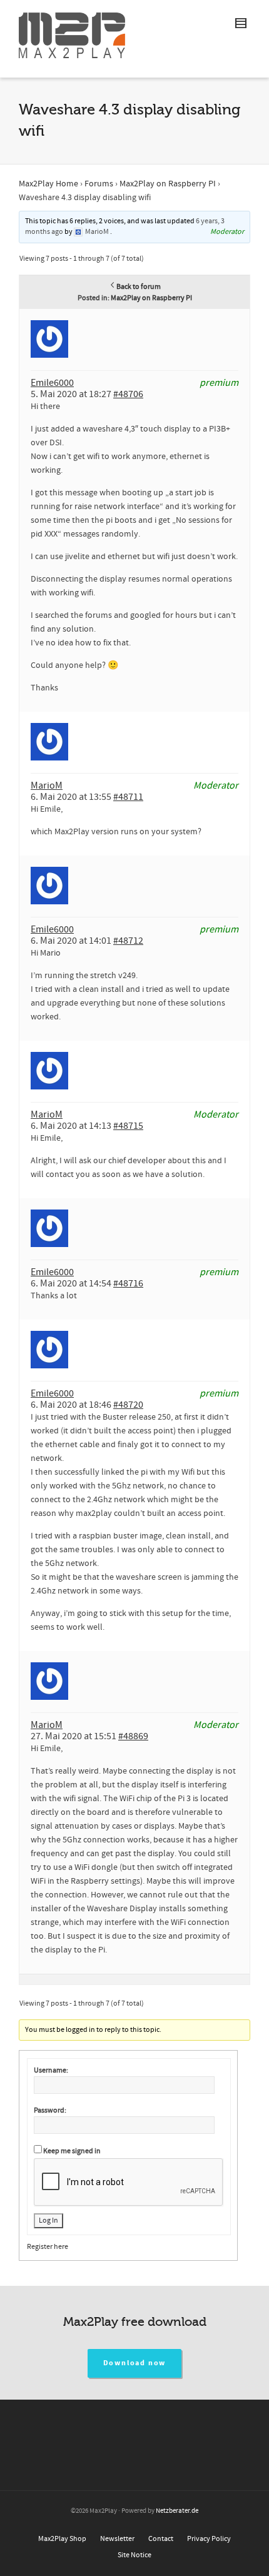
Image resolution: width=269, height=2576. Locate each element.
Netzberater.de (177, 2511)
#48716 (128, 1283)
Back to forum (139, 287)
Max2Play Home (48, 184)
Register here (48, 2247)
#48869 (133, 1736)
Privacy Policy (209, 2539)
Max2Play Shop (62, 2539)
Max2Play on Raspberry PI (168, 184)
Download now (135, 2363)
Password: (50, 2110)
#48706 (128, 394)
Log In (48, 2220)
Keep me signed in (72, 2151)
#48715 (128, 1126)
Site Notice (134, 2555)
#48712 (128, 941)
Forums (99, 184)
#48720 (128, 1405)
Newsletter (117, 2539)
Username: (51, 2070)
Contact (161, 2539)
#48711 (128, 797)
